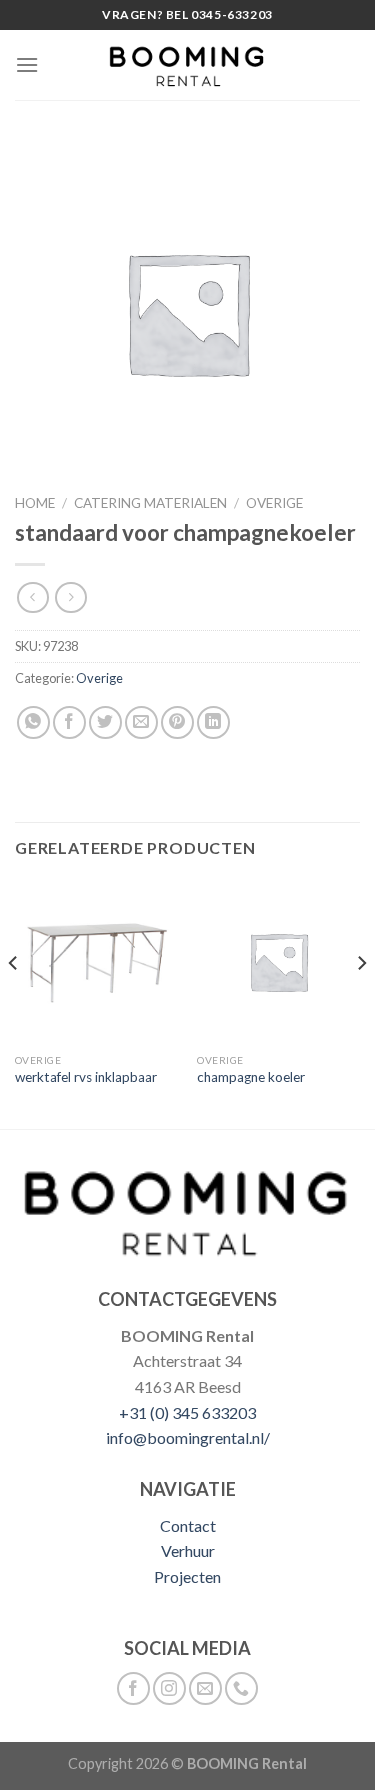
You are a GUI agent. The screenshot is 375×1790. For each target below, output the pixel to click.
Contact (188, 1525)
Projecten (187, 1576)
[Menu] (27, 64)
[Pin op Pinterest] (177, 722)
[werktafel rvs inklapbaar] (96, 961)
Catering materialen (150, 503)
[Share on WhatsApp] (33, 722)
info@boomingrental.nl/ (188, 1437)
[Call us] (241, 1688)
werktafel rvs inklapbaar (86, 1077)
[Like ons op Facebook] (133, 1688)
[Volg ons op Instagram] (169, 1688)
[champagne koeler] (278, 961)
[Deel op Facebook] (69, 722)
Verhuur (188, 1550)
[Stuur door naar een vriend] (141, 722)
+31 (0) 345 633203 (187, 1412)
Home (35, 503)
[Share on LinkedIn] (213, 722)
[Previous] (14, 1002)
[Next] (361, 1002)
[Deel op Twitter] (105, 722)
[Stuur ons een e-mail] (205, 1688)
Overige (274, 503)
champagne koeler (251, 1077)
